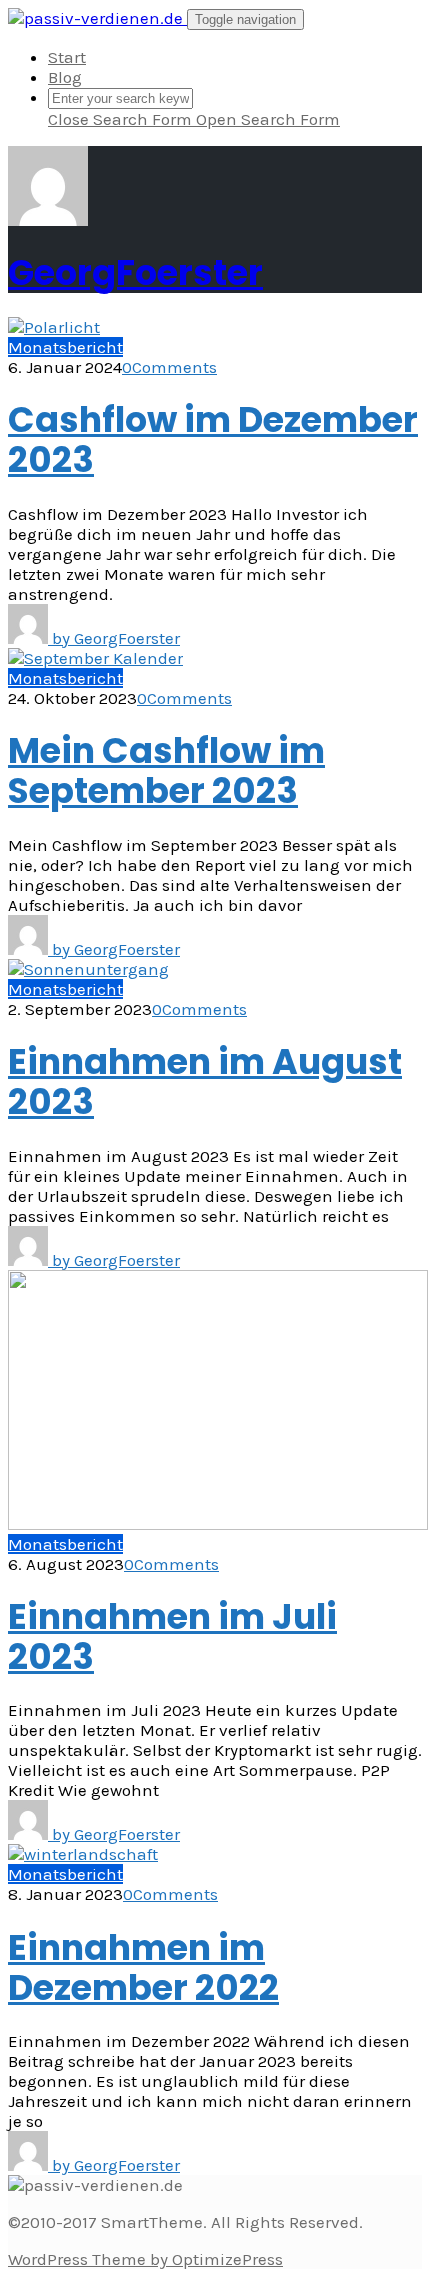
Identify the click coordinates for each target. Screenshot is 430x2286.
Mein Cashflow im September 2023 (166, 770)
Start (67, 57)
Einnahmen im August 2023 (205, 1081)
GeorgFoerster (135, 272)
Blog (65, 77)
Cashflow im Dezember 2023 (213, 439)
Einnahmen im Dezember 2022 (143, 1967)
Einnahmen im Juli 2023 (172, 1636)
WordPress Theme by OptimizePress (145, 2259)
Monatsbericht (65, 347)
